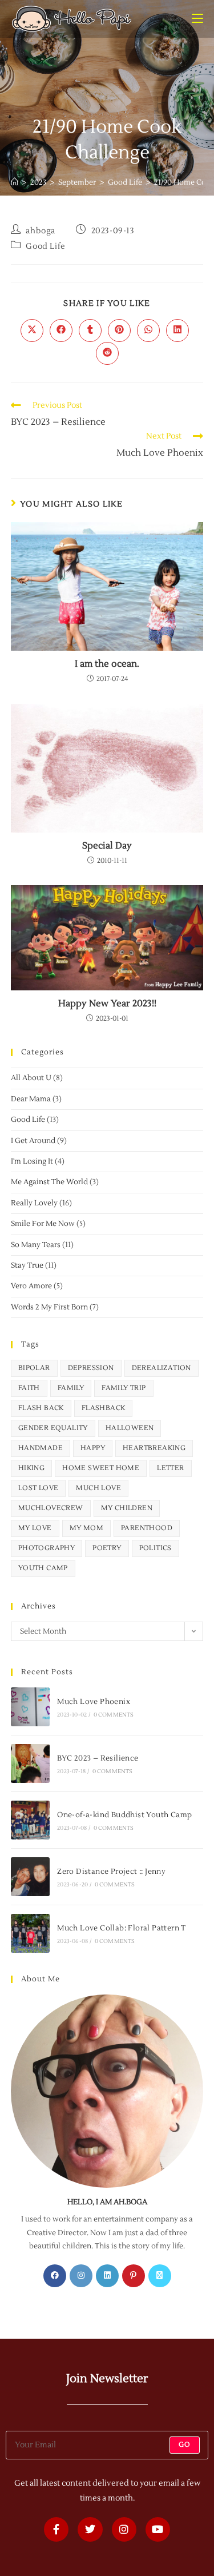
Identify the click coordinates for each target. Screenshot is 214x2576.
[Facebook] (55, 2276)
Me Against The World (49, 1182)
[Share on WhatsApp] (148, 331)
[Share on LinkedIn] (177, 331)
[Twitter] (90, 2529)
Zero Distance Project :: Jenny (111, 1872)
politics (156, 1548)
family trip (124, 1388)
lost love (39, 1488)
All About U (31, 1078)
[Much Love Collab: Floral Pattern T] (30, 1933)
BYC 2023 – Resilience (98, 1758)
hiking (31, 1468)
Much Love (98, 1488)
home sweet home (101, 1468)
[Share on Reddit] (107, 353)
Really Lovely (34, 1203)
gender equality (53, 1428)
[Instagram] (81, 2276)
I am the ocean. (107, 664)
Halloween (130, 1428)
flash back (41, 1408)
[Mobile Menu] (197, 19)
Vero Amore (31, 1286)
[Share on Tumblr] (90, 331)
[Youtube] (158, 2529)
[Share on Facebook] (61, 331)
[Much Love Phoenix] (30, 1707)
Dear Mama (31, 1099)
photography (47, 1548)
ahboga (41, 231)
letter (170, 1468)
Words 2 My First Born (49, 1307)
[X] (160, 2276)
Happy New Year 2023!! (107, 1004)
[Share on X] (32, 331)
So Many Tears (36, 1245)
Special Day (107, 846)
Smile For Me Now (43, 1224)
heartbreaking (154, 1448)
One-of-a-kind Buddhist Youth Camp (124, 1815)
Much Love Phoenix (94, 1702)
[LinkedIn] (107, 2276)
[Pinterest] (134, 2276)
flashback (104, 1408)
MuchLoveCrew (51, 1508)
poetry (107, 1548)
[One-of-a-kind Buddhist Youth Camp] (30, 1820)
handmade (41, 1448)
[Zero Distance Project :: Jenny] (30, 1877)
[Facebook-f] (56, 2529)
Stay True (27, 1265)
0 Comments (114, 1715)
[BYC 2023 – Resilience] (30, 1763)
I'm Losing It (32, 1161)
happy (93, 1448)
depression (91, 1368)
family (71, 1388)
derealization (161, 1368)
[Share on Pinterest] (119, 331)
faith (29, 1388)
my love (35, 1528)
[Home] (15, 182)
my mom (86, 1528)
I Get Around (33, 1141)
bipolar (34, 1368)
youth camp (43, 1568)
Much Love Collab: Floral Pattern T (122, 1928)
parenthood (147, 1528)
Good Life (45, 246)
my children (127, 1508)
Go (185, 2445)
